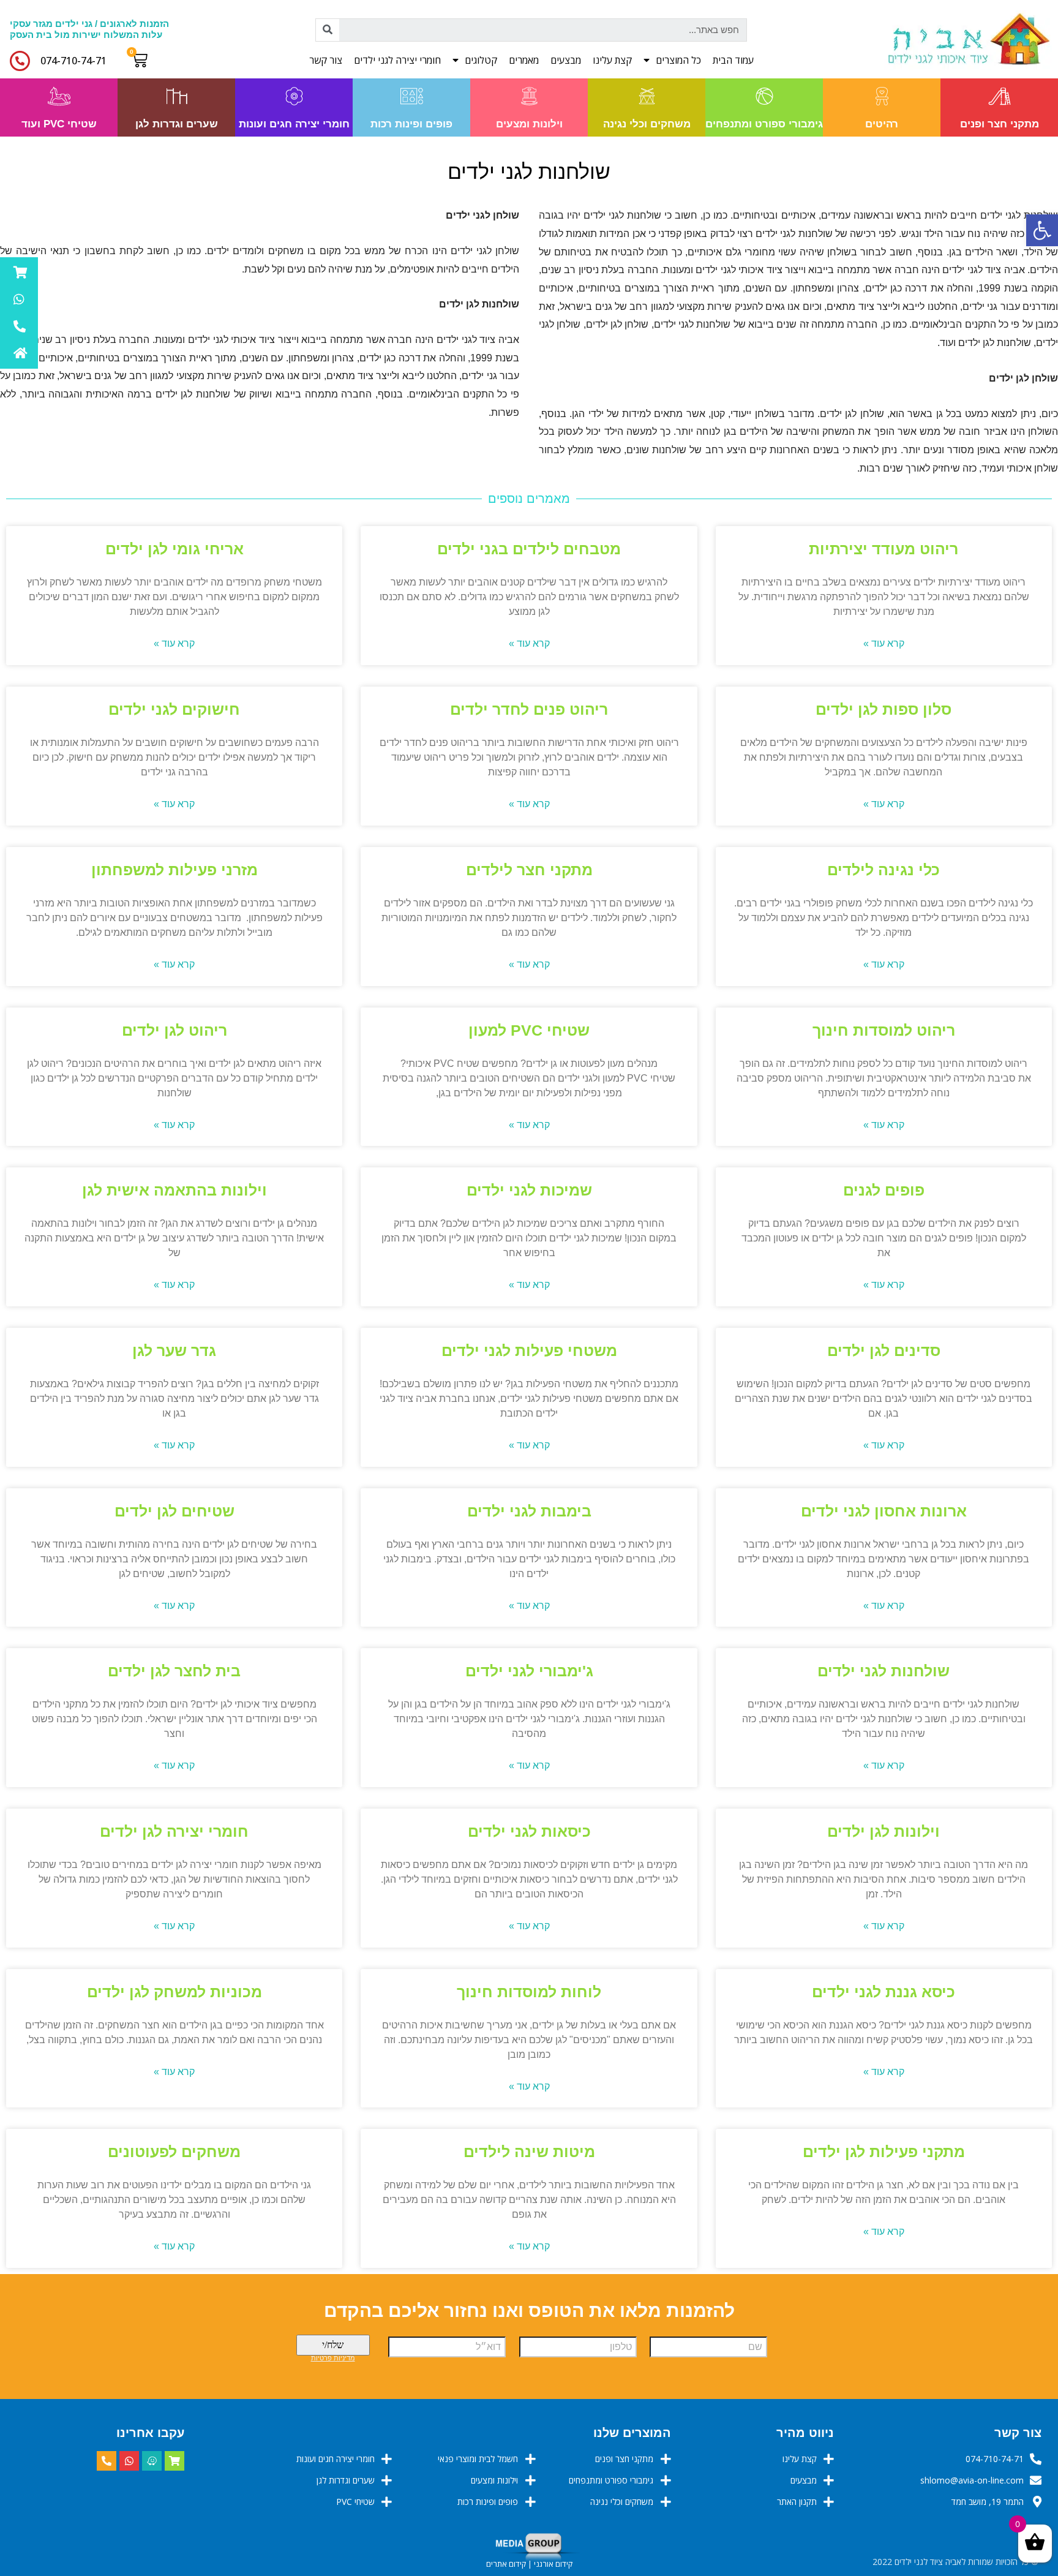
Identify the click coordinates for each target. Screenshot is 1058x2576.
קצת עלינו (612, 60)
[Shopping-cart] (174, 2461)
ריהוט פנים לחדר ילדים (529, 709)
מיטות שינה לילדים (529, 2152)
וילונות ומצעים (529, 124)
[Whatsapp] (129, 2461)
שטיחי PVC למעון (529, 1030)
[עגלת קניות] (142, 60)
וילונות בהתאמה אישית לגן (174, 1190)
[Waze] (152, 2461)
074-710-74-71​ (73, 61)
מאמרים (524, 60)
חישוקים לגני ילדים (174, 709)
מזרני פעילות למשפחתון (174, 870)
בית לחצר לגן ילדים (174, 1671)
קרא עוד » (884, 643)
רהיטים (882, 124)
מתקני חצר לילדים (529, 870)
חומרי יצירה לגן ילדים (174, 1831)
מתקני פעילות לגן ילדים (884, 2152)
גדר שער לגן (174, 1350)
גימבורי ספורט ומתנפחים (764, 124)
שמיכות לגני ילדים (529, 1190)
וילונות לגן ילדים (884, 1831)
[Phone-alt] (107, 2461)
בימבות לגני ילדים (529, 1511)
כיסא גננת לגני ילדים (884, 1992)
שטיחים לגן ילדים (174, 1511)
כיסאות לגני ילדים (529, 1831)
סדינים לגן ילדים (884, 1350)
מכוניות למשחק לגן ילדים (174, 1992)
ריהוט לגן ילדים (174, 1030)
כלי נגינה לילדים (884, 870)
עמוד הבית (733, 60)
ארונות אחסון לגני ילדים (884, 1511)
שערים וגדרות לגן (177, 124)
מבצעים (566, 60)
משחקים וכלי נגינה (647, 124)
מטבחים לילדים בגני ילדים (529, 549)
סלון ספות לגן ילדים (884, 709)
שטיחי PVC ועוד (59, 124)
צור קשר (326, 60)
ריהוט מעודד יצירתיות (884, 549)
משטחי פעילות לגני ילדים (529, 1350)
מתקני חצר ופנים (1000, 124)
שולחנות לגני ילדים (884, 1671)
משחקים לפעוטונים (174, 2152)
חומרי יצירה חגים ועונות (294, 124)
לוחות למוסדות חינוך (529, 1992)
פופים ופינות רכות (411, 124)
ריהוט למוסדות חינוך (884, 1030)
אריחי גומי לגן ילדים (174, 549)
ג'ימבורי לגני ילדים (529, 1671)
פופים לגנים (884, 1190)
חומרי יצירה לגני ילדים (397, 60)
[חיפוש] (328, 30)
